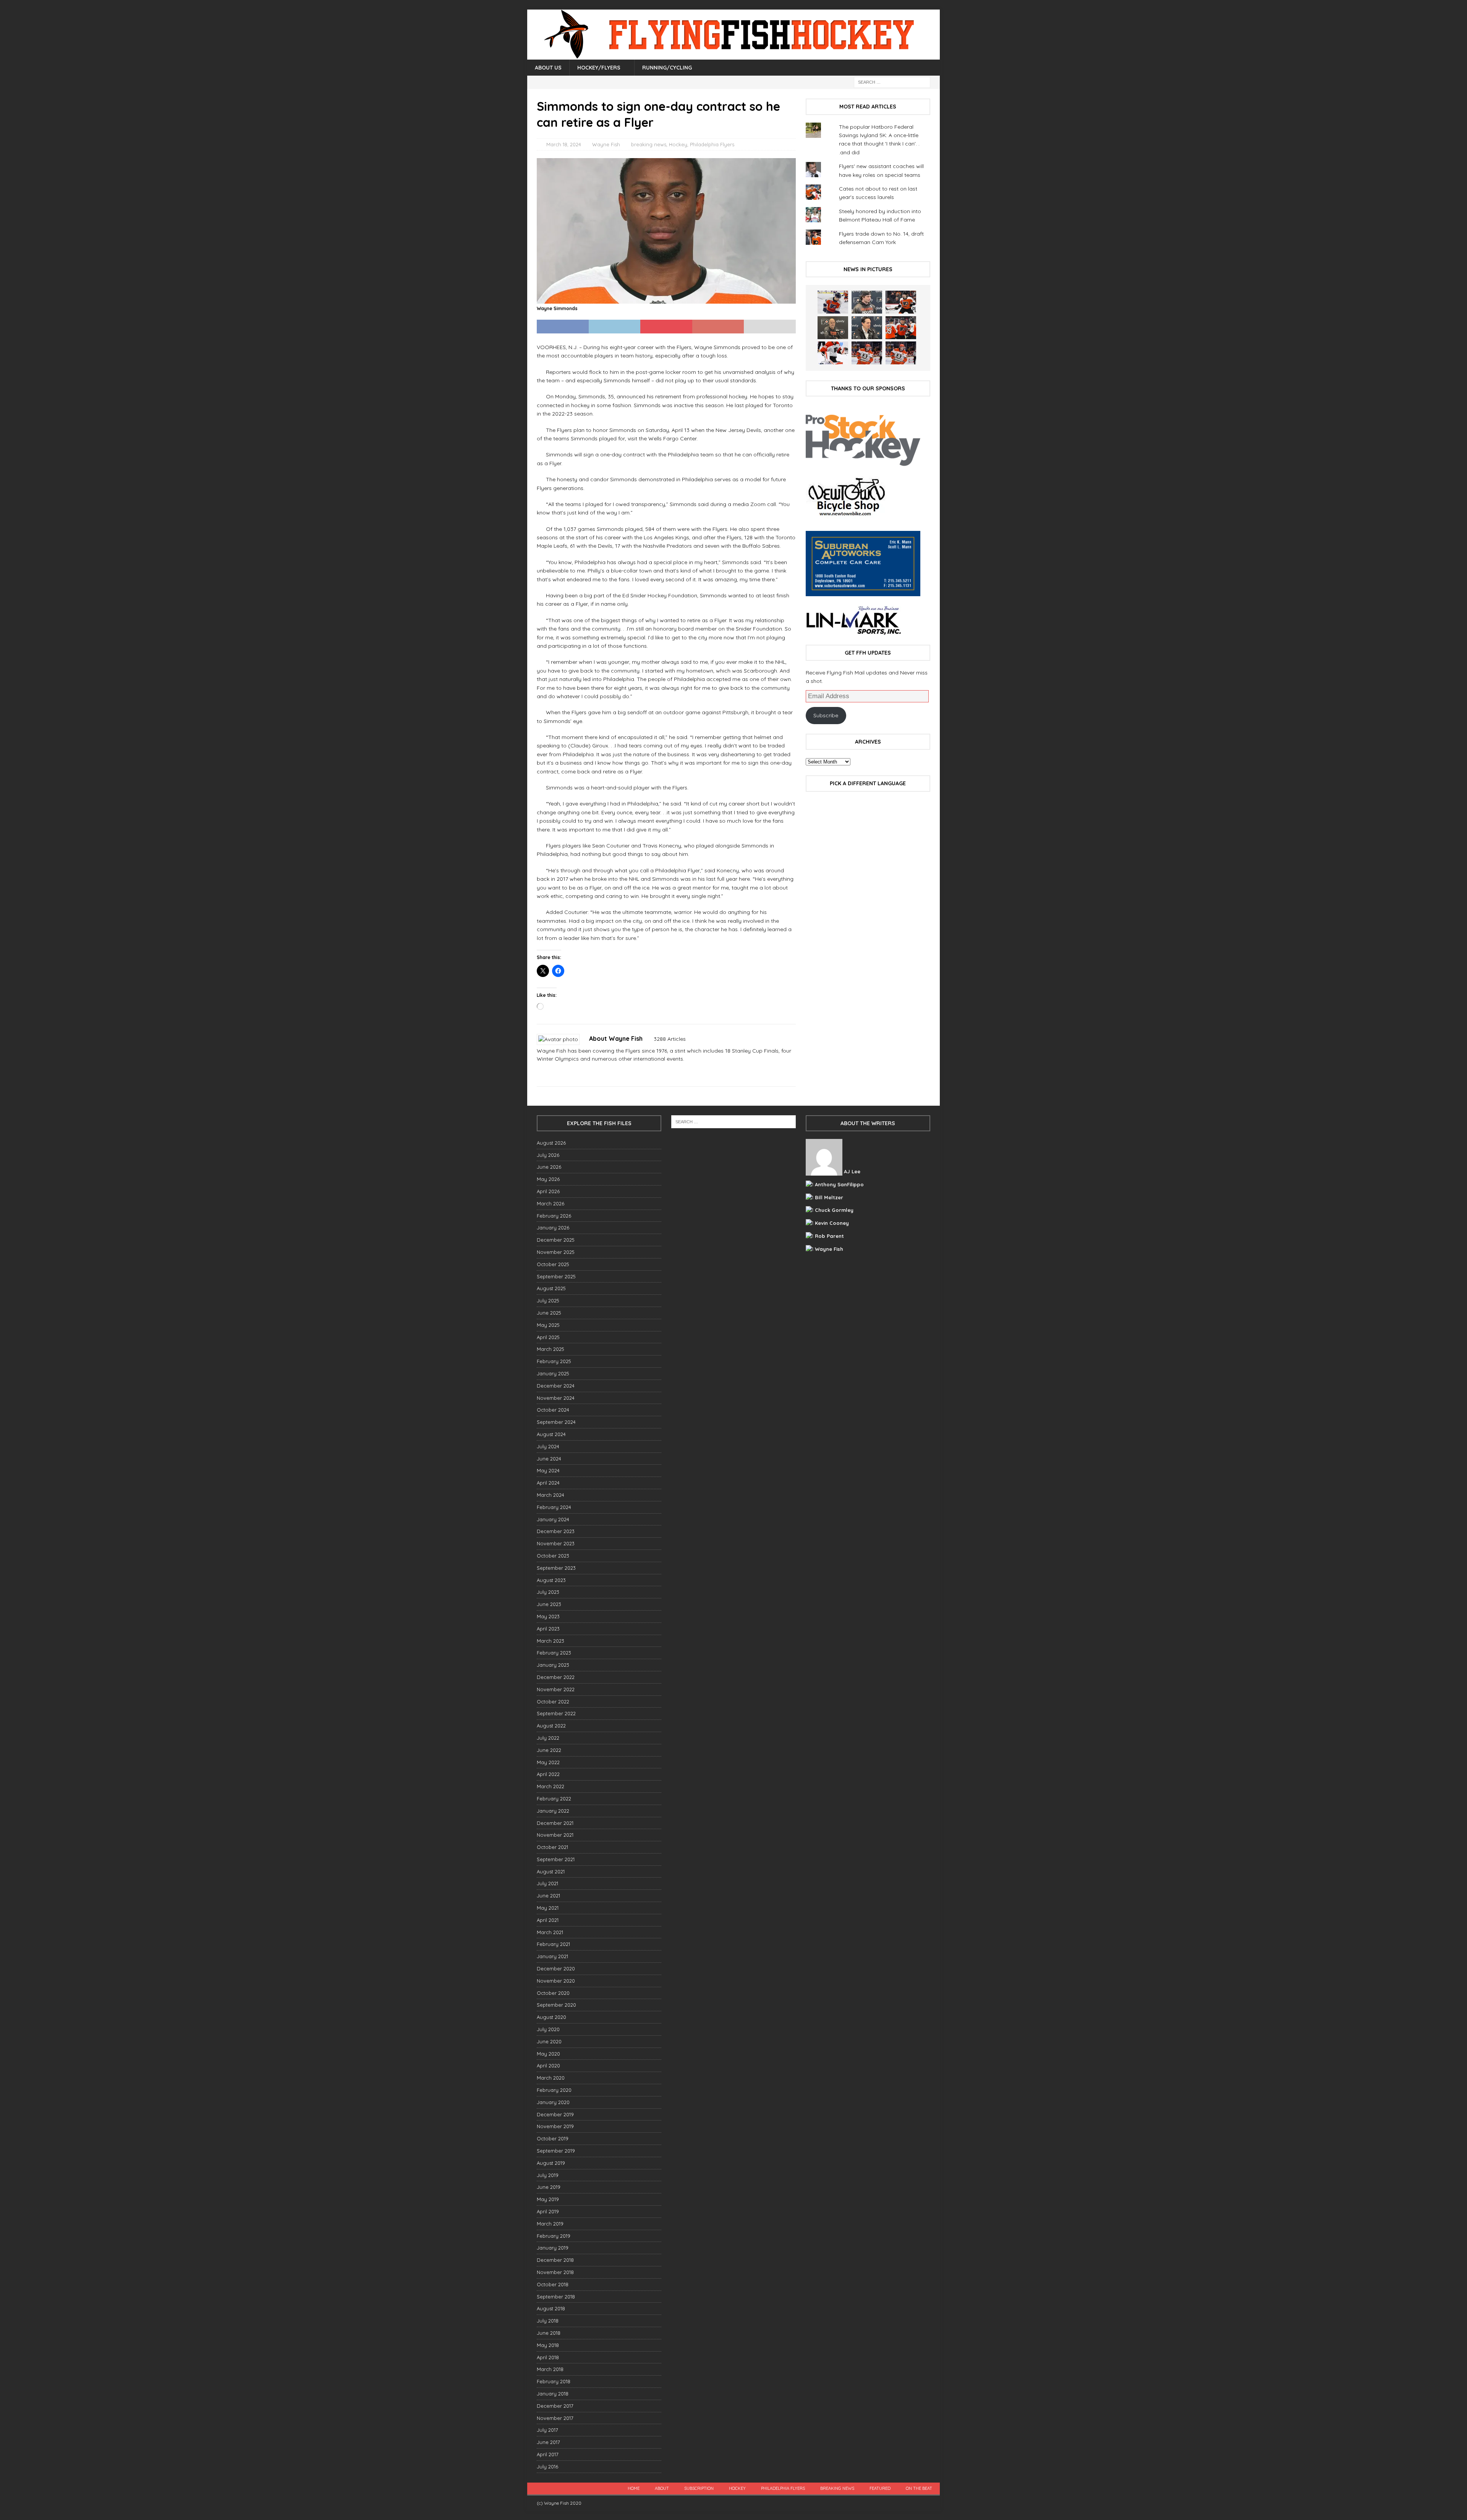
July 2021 (547, 1883)
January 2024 (553, 1519)
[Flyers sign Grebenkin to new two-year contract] (833, 302)
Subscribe (826, 715)
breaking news (649, 144)
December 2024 (556, 1386)
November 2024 (556, 1398)
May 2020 (548, 2054)
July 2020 (548, 2029)
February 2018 (554, 2381)
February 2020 (554, 2090)
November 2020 (556, 1981)
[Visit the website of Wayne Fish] (539, 1072)
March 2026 (551, 1203)
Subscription (699, 2488)
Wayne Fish (606, 144)
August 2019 (551, 2163)
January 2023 (553, 1665)
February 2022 (554, 1799)
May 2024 (548, 1470)
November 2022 (556, 1689)
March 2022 (551, 1786)
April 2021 (548, 1920)
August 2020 (551, 2017)
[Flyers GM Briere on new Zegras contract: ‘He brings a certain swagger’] (867, 328)
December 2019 (555, 2114)
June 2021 (548, 1896)
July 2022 (548, 1738)
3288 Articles (670, 1039)
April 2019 (548, 2211)
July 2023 (548, 1592)
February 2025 (554, 1361)
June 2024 (549, 1459)
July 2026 (548, 1155)
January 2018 (553, 2394)
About (662, 2488)
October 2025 (553, 1264)
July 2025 (548, 1300)
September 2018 (556, 2297)
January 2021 (552, 1956)
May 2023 (548, 1616)
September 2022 (556, 1713)
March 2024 (551, 1495)
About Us (548, 68)
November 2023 (556, 1543)
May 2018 (548, 2345)
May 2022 (548, 1762)
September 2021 (556, 1859)
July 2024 (548, 1446)
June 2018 (549, 2333)
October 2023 (553, 1556)
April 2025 (548, 1337)
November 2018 (555, 2272)
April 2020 (548, 2065)
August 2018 (551, 2308)
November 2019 (555, 2126)
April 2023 (548, 1629)
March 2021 (550, 1932)
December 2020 (556, 1968)
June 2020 (549, 2041)
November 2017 (555, 2418)
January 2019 (553, 2248)
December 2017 (555, 2406)
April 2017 (548, 2454)
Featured (880, 2488)
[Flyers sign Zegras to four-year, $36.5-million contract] (901, 328)
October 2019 (553, 2138)
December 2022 (556, 1677)
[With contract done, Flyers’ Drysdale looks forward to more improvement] (867, 302)
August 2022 (551, 1726)
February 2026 (554, 1216)
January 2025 (553, 1373)
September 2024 (556, 1422)
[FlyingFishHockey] (733, 55)
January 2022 (553, 1811)
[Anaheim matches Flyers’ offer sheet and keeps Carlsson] (901, 353)
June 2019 (549, 2187)
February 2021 (553, 1944)
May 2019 (548, 2199)
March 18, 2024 (564, 144)
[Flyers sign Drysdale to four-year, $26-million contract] (901, 302)
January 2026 (553, 1228)
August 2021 (551, 1871)
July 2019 (548, 2175)
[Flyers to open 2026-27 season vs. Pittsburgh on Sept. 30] (833, 353)
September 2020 (556, 2005)
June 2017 (548, 2442)
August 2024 (551, 1434)
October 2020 (553, 1993)
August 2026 (551, 1143)
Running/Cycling (667, 68)
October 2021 (552, 1847)
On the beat (919, 2488)
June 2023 (549, 1604)
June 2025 (549, 1313)
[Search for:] (892, 82)
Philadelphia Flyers (712, 144)
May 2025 (548, 1325)
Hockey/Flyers (599, 68)
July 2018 (548, 2321)
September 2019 (556, 2151)
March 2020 (551, 2078)
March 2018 (550, 2369)
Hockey (678, 144)
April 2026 (548, 1191)
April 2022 (548, 1774)
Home (634, 2488)
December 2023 (556, 1531)
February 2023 (554, 1653)
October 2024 (553, 1410)
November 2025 (556, 1252)
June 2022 (549, 1750)
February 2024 (554, 1507)
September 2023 (556, 1568)
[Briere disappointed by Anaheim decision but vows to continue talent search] (867, 353)
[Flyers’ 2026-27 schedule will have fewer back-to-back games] (833, 328)
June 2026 (549, 1167)
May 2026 (548, 1179)
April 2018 (548, 2357)
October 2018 (553, 2284)
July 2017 (547, 2430)
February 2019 (554, 2236)
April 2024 (548, 1483)
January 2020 (553, 2102)
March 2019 (550, 2224)
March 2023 (551, 1641)
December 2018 (555, 2260)
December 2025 (556, 1240)
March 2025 (551, 1349)
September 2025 (556, 1276)
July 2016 (547, 2467)
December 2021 (555, 1823)
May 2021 (548, 1908)
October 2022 (553, 1702)
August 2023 (551, 1580)
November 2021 (555, 1835)
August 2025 (551, 1288)
